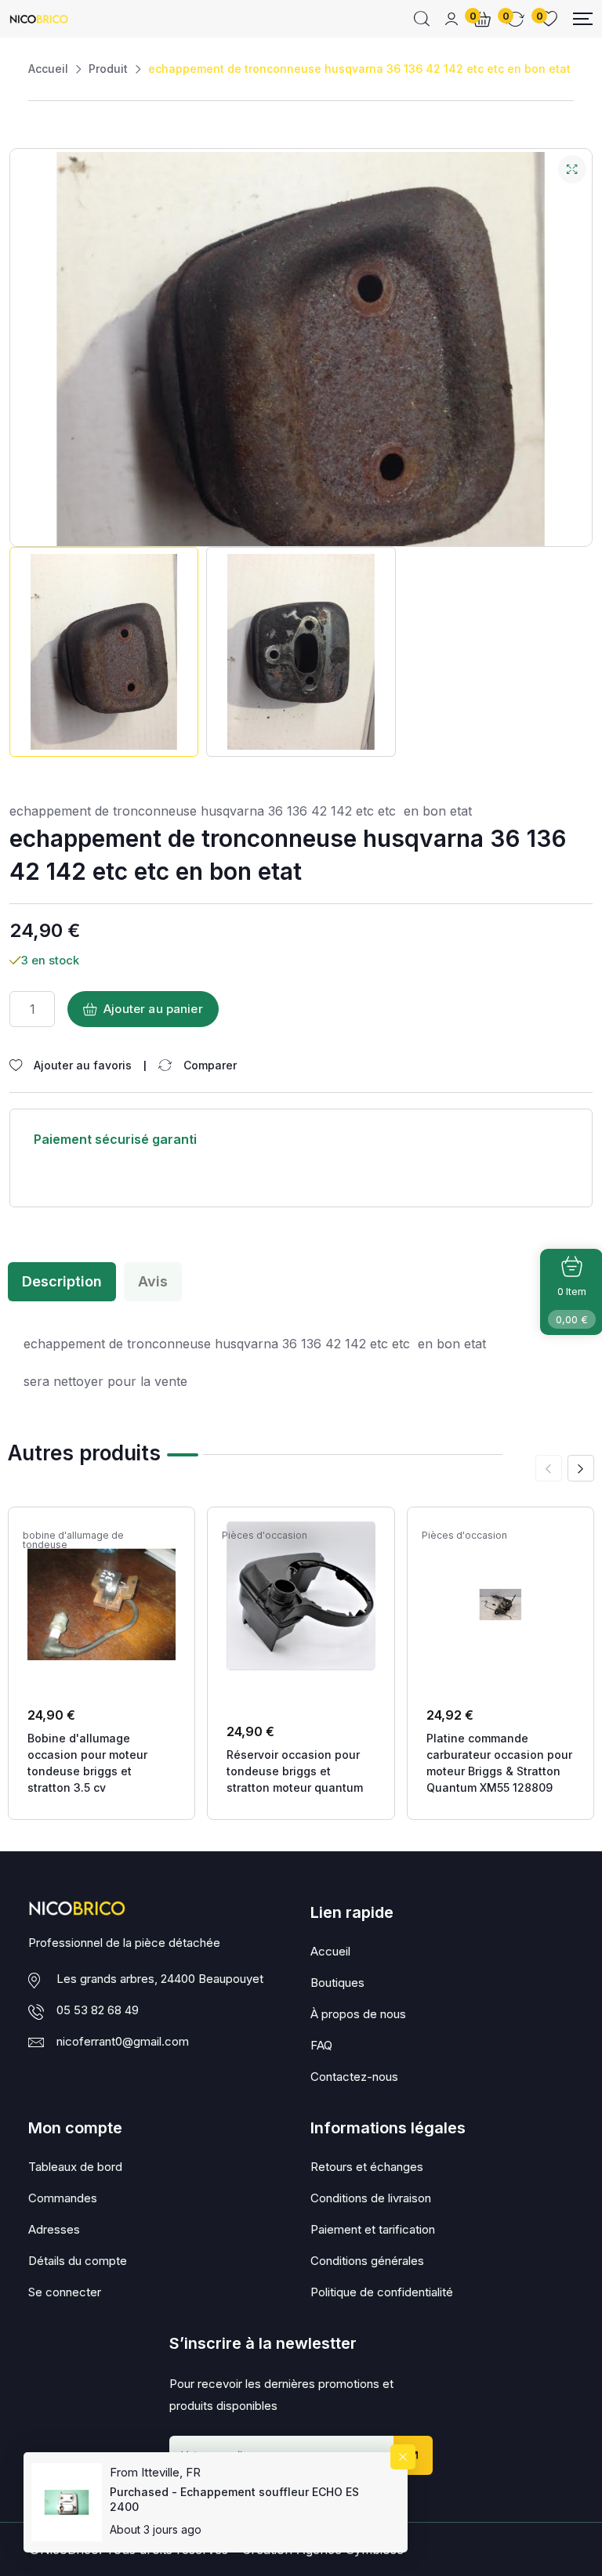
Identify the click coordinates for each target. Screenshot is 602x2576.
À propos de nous (358, 2014)
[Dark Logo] (39, 19)
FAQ (321, 2045)
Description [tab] (62, 1281)
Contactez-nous (354, 2077)
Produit (108, 69)
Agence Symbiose (350, 2549)
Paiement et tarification (373, 2229)
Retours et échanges (367, 2167)
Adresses (54, 2229)
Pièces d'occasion (265, 1536)
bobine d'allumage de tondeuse (73, 1540)
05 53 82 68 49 (98, 2010)
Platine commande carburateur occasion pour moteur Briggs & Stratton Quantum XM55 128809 (499, 1763)
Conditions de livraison (371, 2198)
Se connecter (65, 2292)
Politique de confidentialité (382, 2292)
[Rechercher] (422, 19)
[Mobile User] (451, 19)
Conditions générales (367, 2261)
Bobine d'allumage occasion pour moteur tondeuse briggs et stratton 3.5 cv (87, 1763)
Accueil (48, 69)
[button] (581, 1468)
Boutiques (337, 1983)
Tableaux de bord (75, 2167)
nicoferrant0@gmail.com (123, 2041)
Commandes (63, 2198)
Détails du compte (78, 2261)
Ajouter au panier (153, 1009)
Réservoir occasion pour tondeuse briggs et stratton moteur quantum (295, 1771)
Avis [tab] (153, 1281)
